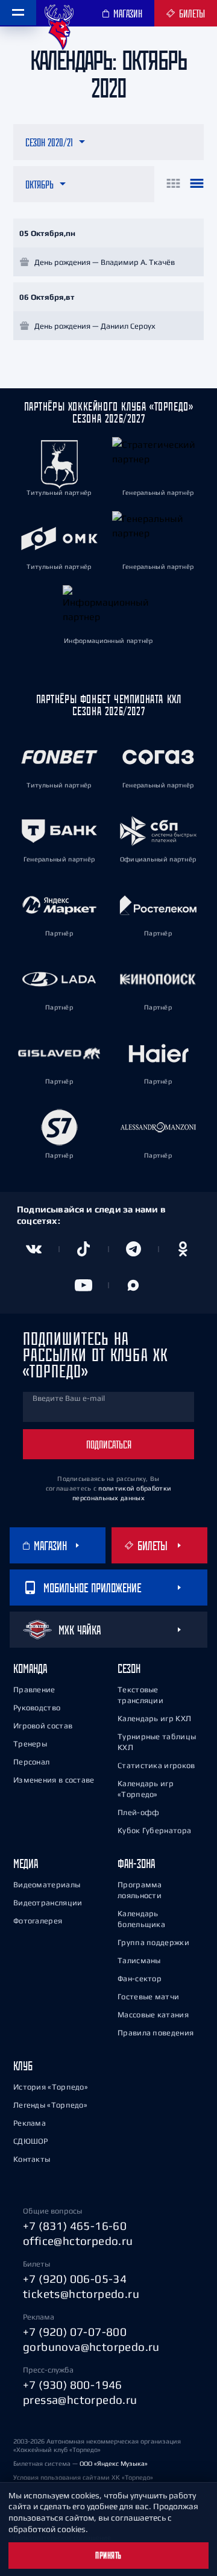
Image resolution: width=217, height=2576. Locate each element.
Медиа (26, 1864)
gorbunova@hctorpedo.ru (91, 2347)
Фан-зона (136, 1864)
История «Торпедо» (51, 2087)
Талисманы (139, 1960)
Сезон (129, 1668)
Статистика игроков (156, 1765)
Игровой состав (43, 1726)
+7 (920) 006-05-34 (75, 2279)
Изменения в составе (54, 1780)
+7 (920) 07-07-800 (75, 2332)
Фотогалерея (38, 1921)
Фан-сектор (140, 1979)
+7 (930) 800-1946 (73, 2385)
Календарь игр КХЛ (154, 1718)
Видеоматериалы (47, 1885)
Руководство (37, 1708)
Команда (30, 1668)
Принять (108, 2556)
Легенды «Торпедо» (50, 2105)
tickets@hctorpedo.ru (81, 2294)
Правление (34, 1690)
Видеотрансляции (48, 1903)
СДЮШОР (31, 2141)
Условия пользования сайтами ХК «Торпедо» (83, 2477)
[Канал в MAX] (134, 1285)
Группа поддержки (153, 1942)
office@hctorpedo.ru (78, 2241)
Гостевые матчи (148, 1997)
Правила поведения (156, 2033)
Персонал (31, 1762)
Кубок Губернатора (154, 1830)
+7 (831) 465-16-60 (75, 2226)
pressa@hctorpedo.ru (80, 2400)
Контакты (32, 2159)
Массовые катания (153, 2015)
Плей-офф (138, 1812)
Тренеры (30, 1744)
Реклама (30, 2123)
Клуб (23, 2066)
